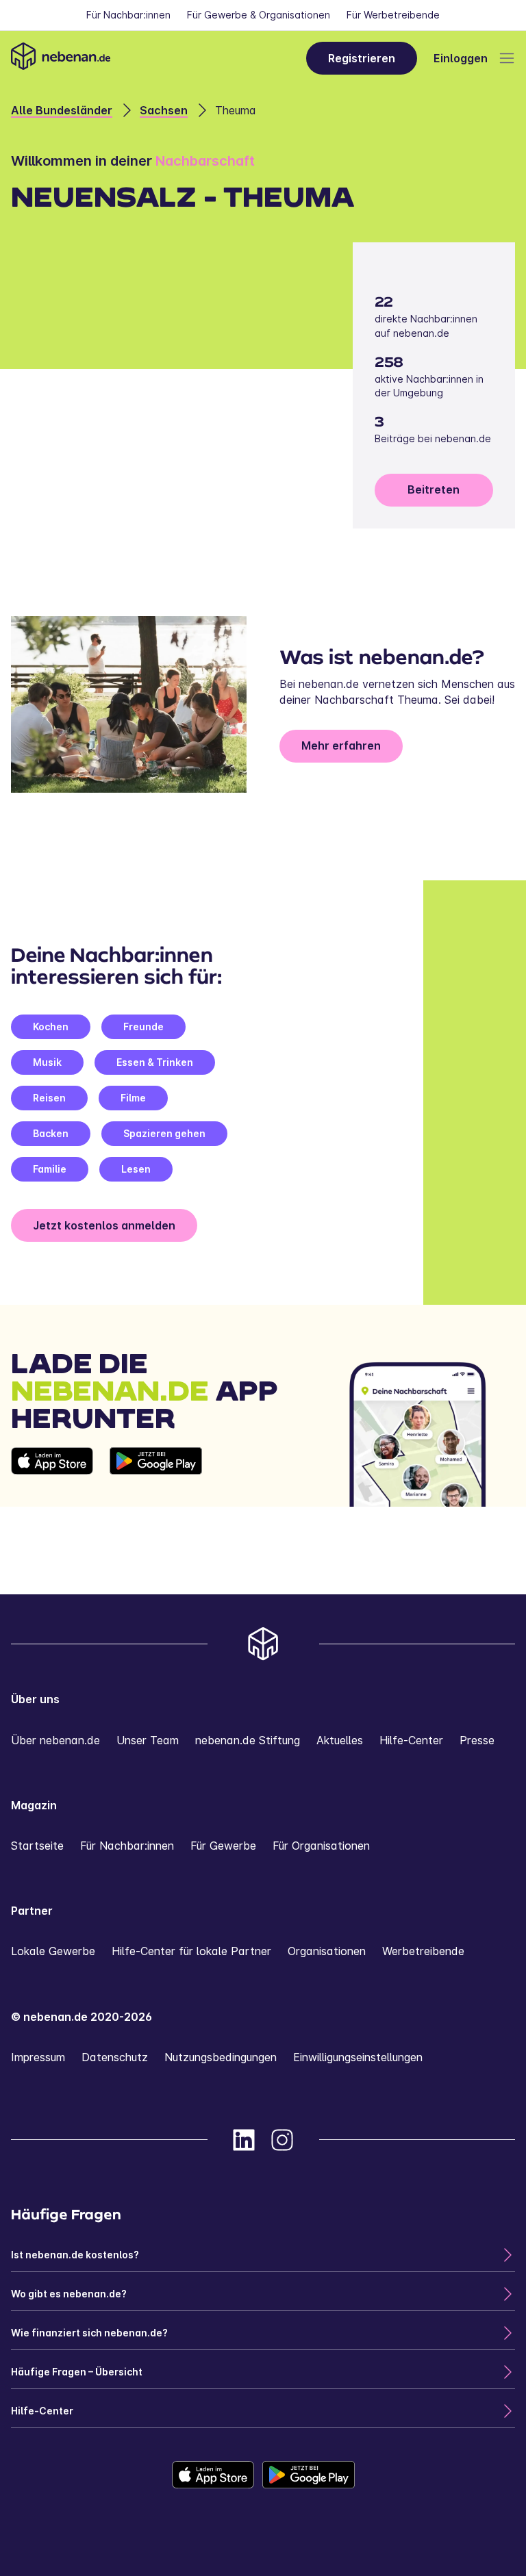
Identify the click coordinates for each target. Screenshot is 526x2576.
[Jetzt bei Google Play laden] (156, 1477)
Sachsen (164, 110)
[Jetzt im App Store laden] (52, 1477)
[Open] (507, 58)
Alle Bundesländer (62, 110)
